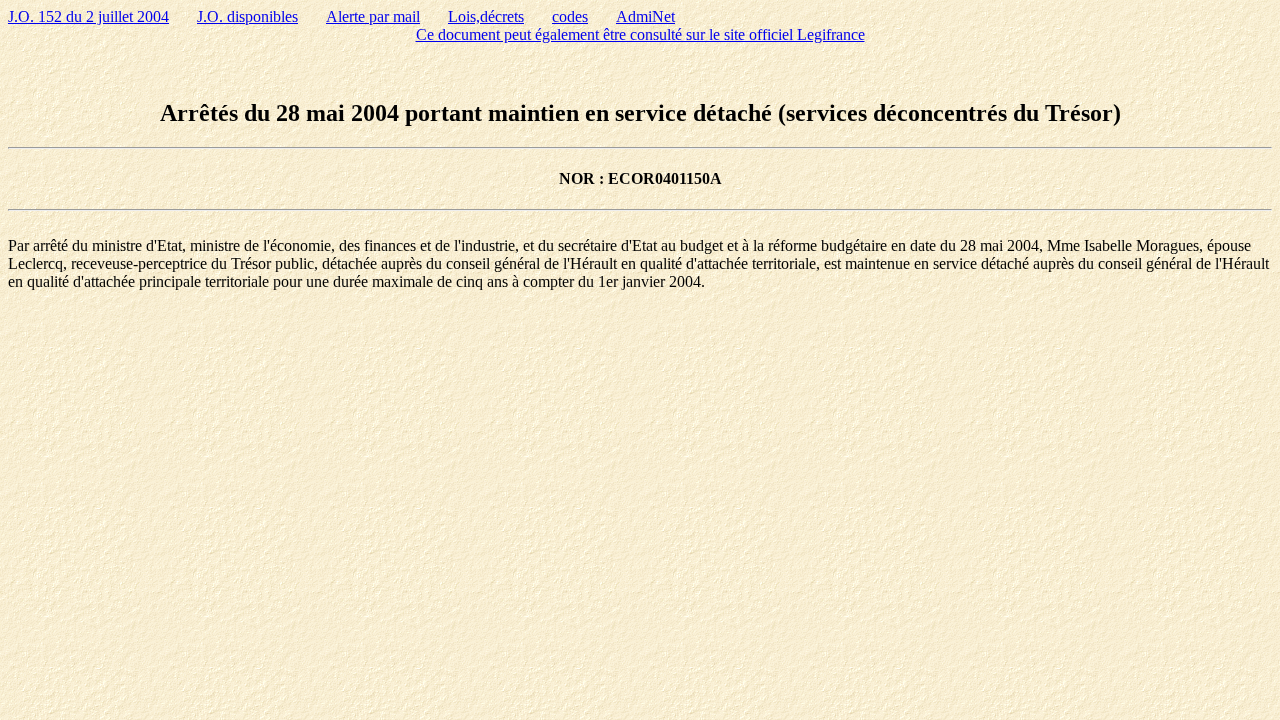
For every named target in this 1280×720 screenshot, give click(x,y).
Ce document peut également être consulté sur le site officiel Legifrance (640, 34)
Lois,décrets (486, 16)
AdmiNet (645, 16)
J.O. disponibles (247, 16)
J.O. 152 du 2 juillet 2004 (88, 16)
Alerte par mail (373, 16)
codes (570, 16)
